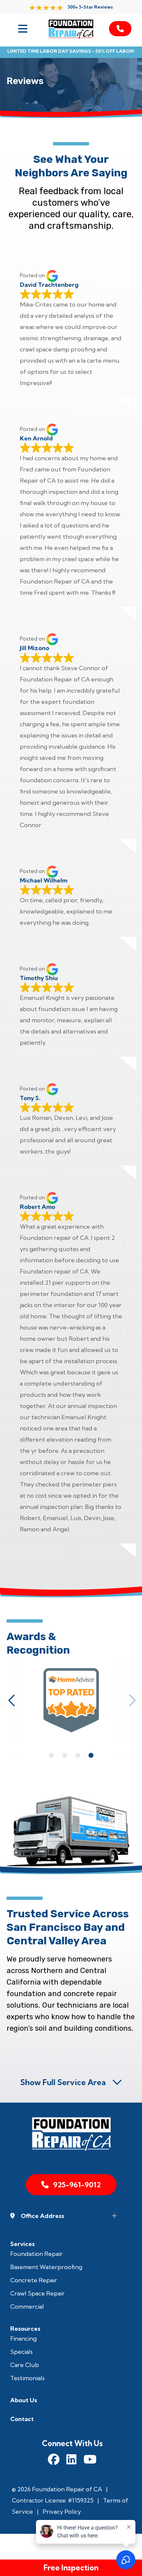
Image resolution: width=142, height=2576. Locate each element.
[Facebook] (54, 2460)
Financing (23, 2338)
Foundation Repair (36, 2254)
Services (22, 2244)
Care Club (25, 2365)
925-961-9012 (77, 2185)
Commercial (27, 2306)
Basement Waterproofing (46, 2267)
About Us (24, 2400)
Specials (21, 2352)
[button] (12, 1700)
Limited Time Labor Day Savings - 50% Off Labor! (71, 51)
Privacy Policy (62, 2512)
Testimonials (27, 2378)
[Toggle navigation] (22, 29)
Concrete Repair (34, 2280)
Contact (22, 2419)
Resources (25, 2329)
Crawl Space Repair (37, 2293)
